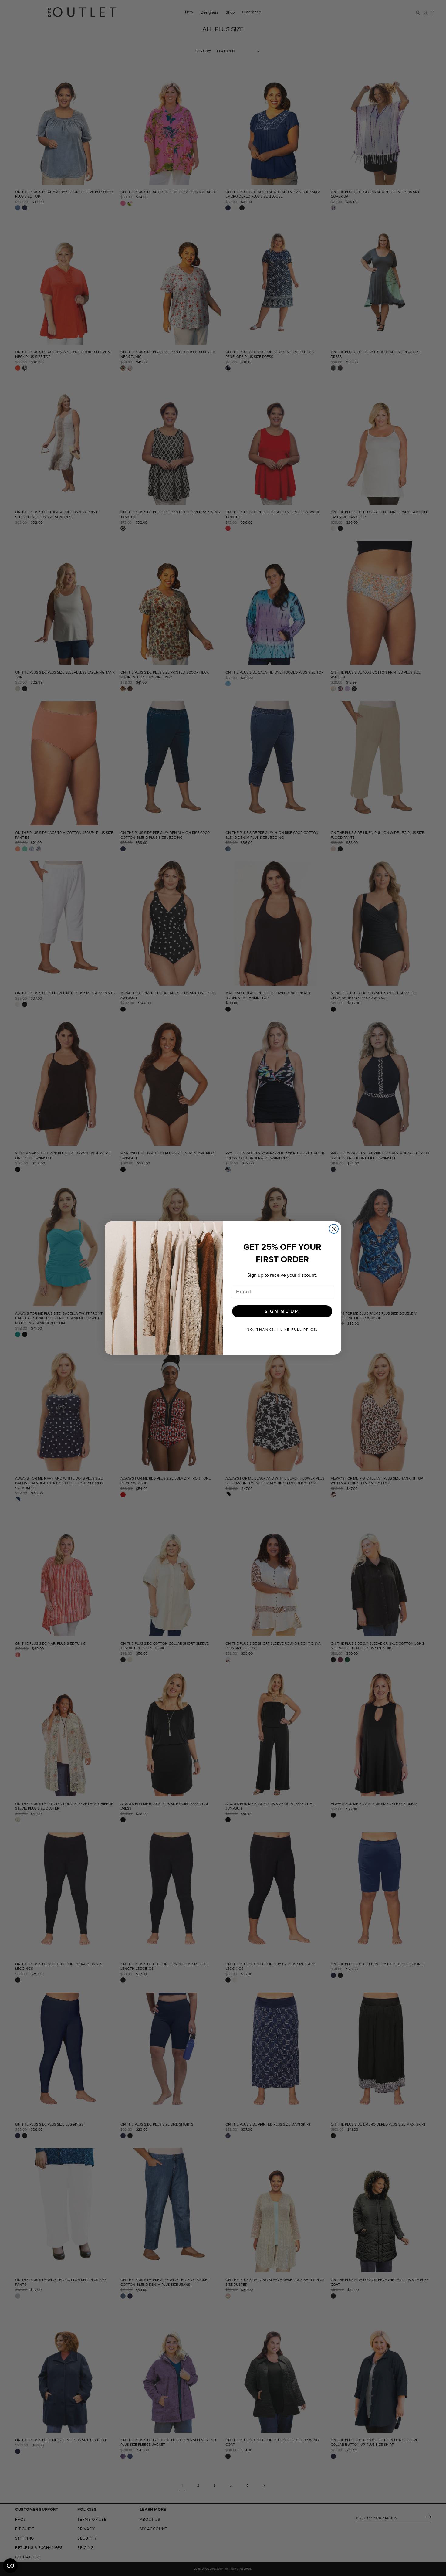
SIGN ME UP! (282, 1311)
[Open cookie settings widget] (10, 2566)
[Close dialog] (334, 1229)
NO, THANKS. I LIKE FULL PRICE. (282, 1330)
